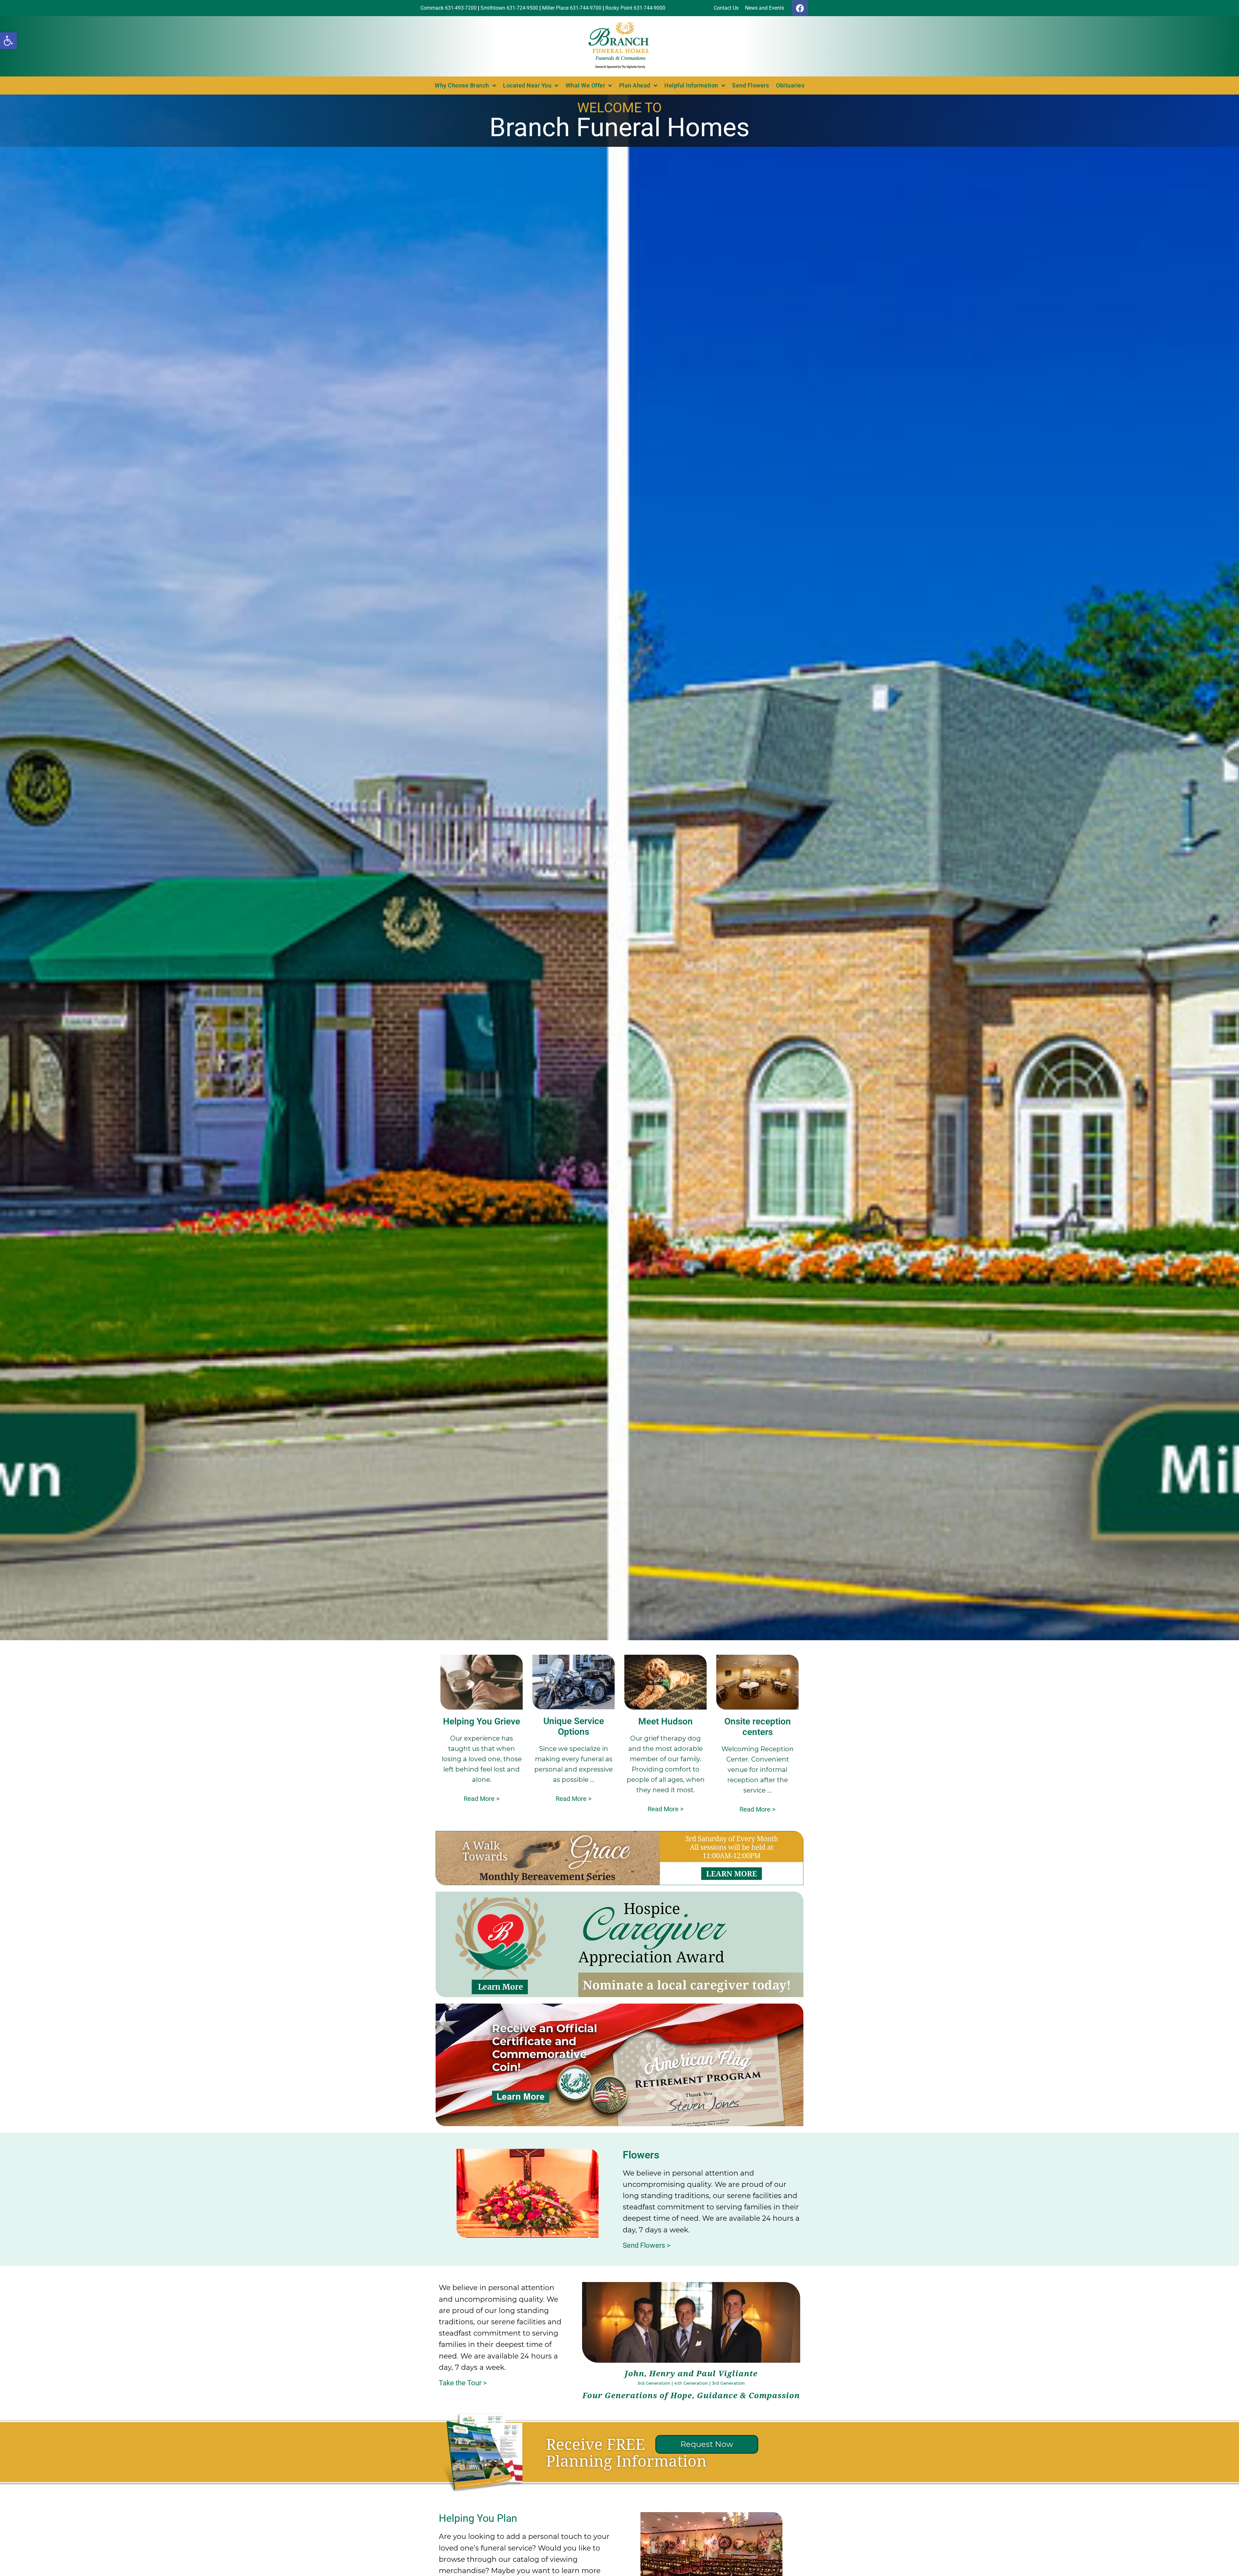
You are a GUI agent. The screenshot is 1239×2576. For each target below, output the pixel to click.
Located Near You (527, 85)
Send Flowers (750, 85)
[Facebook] (800, 8)
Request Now (707, 2444)
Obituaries (790, 85)
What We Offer (585, 85)
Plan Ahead (635, 85)
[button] (8, 41)
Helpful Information (691, 85)
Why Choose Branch (462, 85)
